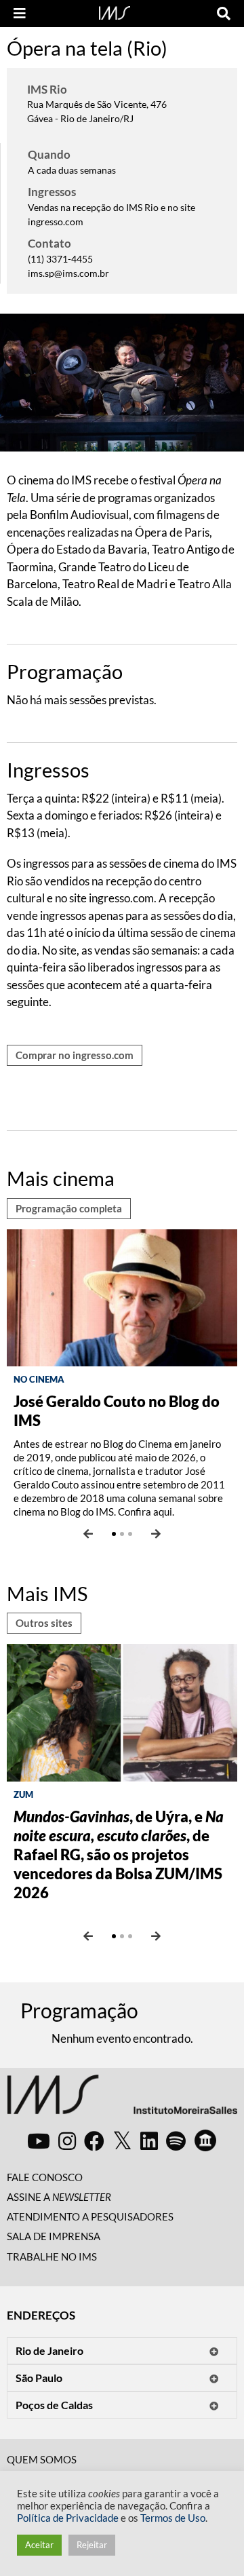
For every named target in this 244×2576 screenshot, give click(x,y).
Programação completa (69, 1208)
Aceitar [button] (39, 2545)
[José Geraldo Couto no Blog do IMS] (122, 1296)
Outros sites (44, 1623)
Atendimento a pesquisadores (90, 2216)
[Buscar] (224, 14)
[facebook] (94, 2140)
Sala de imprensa (54, 2236)
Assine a (59, 2197)
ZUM (23, 1794)
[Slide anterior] (88, 1534)
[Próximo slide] (156, 1534)
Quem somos (42, 2459)
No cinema (39, 1379)
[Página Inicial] (115, 12)
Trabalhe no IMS (52, 2256)
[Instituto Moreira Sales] (122, 2100)
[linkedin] (149, 2140)
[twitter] (122, 2141)
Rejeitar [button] (92, 2545)
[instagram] (67, 2140)
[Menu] (20, 14)
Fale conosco (45, 2177)
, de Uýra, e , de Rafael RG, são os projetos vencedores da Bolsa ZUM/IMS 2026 (119, 1854)
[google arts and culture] (205, 2140)
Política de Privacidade (68, 2518)
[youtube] (39, 2140)
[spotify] (176, 2140)
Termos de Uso (173, 2518)
